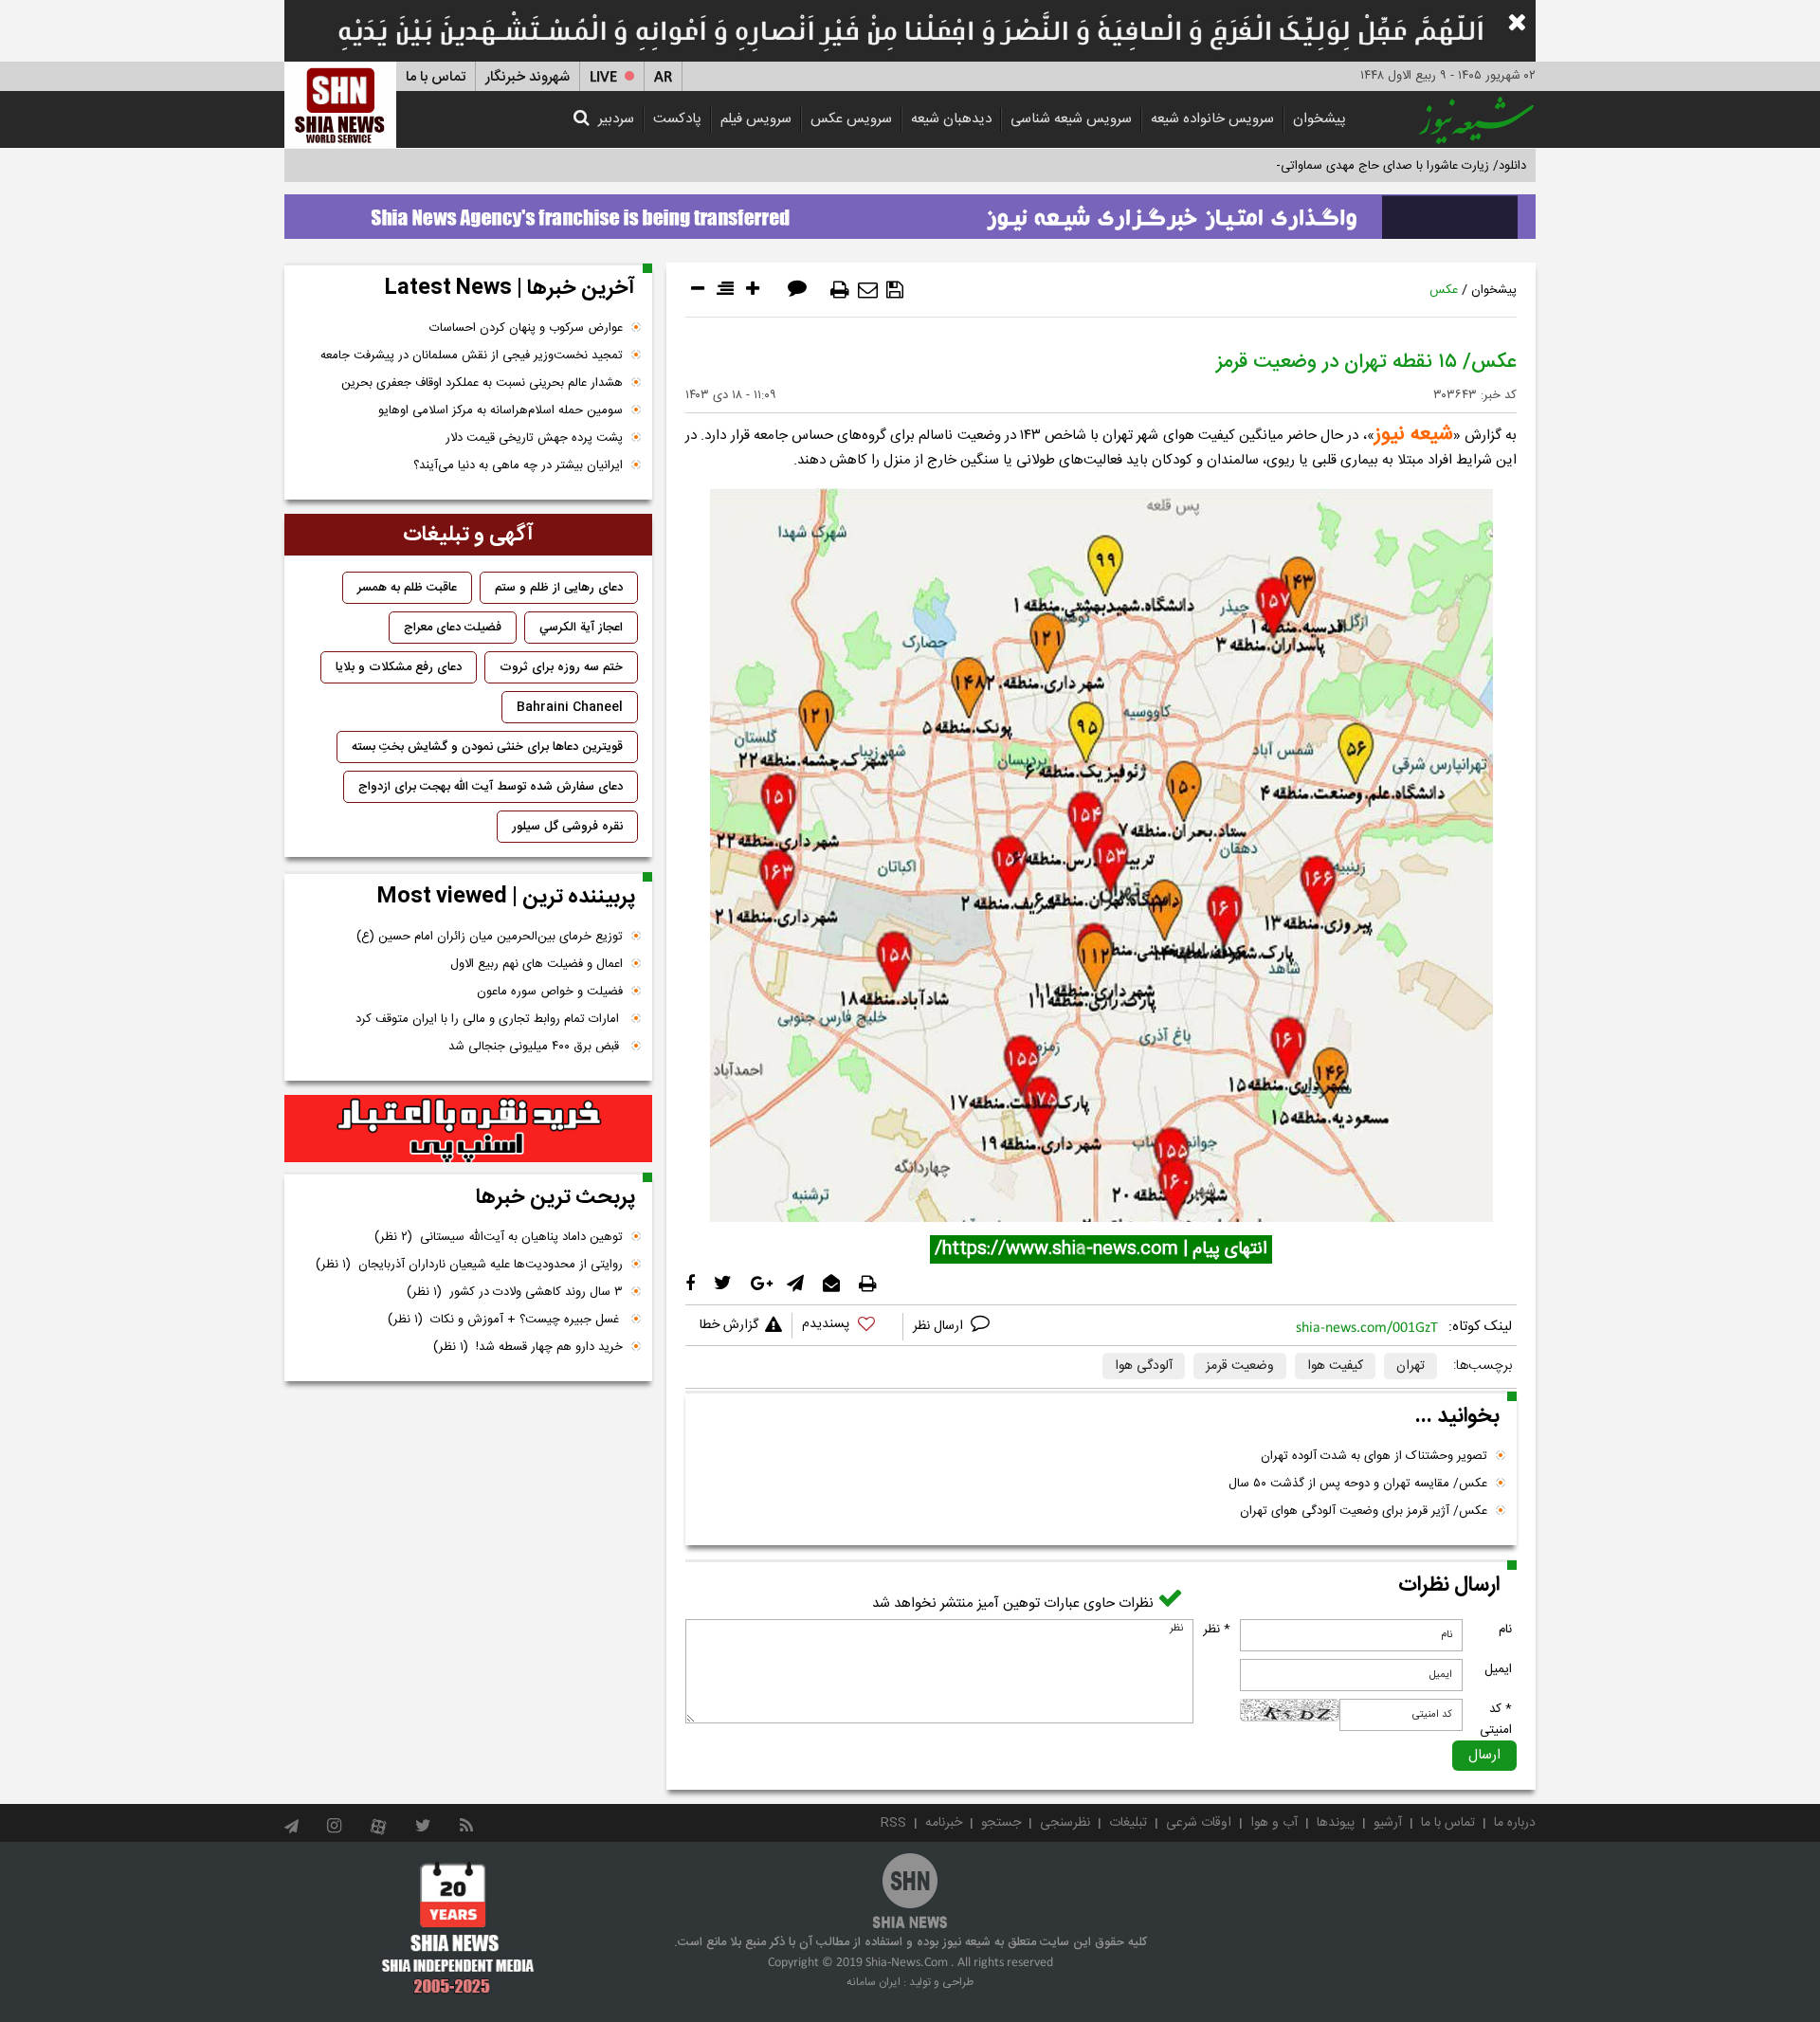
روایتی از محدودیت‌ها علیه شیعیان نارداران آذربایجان (469, 1265)
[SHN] (340, 105)
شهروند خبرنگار (528, 77)
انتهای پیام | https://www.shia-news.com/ (1101, 1249)
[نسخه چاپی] (840, 290)
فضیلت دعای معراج (453, 628)
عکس (1444, 290)
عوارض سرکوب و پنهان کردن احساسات (526, 328)
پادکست (677, 119)
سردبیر (616, 119)
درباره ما (1515, 1823)
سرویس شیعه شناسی (1071, 119)
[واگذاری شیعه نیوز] (910, 211)
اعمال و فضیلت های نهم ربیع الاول (537, 964)
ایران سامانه (874, 1982)
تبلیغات (1128, 1823)
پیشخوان (1319, 119)
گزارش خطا (729, 1325)
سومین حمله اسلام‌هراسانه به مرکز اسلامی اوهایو (500, 410)
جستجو (1001, 1823)
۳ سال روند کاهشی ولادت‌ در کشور (515, 1292)
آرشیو (1388, 1823)
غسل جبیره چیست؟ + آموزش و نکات (505, 1320)
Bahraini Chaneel (570, 707)
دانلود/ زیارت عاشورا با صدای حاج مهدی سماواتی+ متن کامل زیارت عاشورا (1340, 166)
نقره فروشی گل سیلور (567, 827)
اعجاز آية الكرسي (581, 628)
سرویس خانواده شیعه (1212, 119)
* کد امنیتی (1496, 1720)
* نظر (1217, 1630)
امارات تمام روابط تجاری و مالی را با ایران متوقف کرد (489, 1019)
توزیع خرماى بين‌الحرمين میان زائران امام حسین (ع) (490, 937)
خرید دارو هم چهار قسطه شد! (528, 1347)
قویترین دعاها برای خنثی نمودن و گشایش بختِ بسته (487, 747)
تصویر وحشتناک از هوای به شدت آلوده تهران (1374, 1456)
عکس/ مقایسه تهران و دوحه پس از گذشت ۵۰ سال (1358, 1484)
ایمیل (1498, 1669)
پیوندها (1336, 1823)
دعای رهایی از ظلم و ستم (559, 588)
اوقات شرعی (1199, 1823)
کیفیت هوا (1335, 1366)
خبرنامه (944, 1823)
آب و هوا (1274, 1823)
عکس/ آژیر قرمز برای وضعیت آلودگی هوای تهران (1364, 1511)
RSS (893, 1823)
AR (663, 77)
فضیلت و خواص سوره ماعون (550, 992)
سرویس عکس (851, 119)
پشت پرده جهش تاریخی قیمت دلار (534, 438)
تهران (1410, 1366)
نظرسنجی (1065, 1823)
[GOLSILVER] (468, 1129)
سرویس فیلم (756, 119)
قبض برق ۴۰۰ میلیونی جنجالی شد (536, 1047)
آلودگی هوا (1144, 1366)
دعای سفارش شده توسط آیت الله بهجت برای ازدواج (491, 787)
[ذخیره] (895, 290)
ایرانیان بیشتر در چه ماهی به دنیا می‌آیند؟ (518, 465)
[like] (847, 1327)
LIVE (603, 77)
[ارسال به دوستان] (868, 290)
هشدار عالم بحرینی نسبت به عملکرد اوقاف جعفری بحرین (482, 383)
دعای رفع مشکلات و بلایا (399, 667)
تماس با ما (436, 77)
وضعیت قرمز (1240, 1366)
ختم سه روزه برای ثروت (561, 667)
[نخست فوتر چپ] (458, 1927)
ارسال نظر (940, 1326)
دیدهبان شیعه (951, 119)
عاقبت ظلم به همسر (407, 588)
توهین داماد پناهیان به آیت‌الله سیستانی (499, 1237)
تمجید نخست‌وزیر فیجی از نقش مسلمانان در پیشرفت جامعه (472, 355)
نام (1505, 1630)
